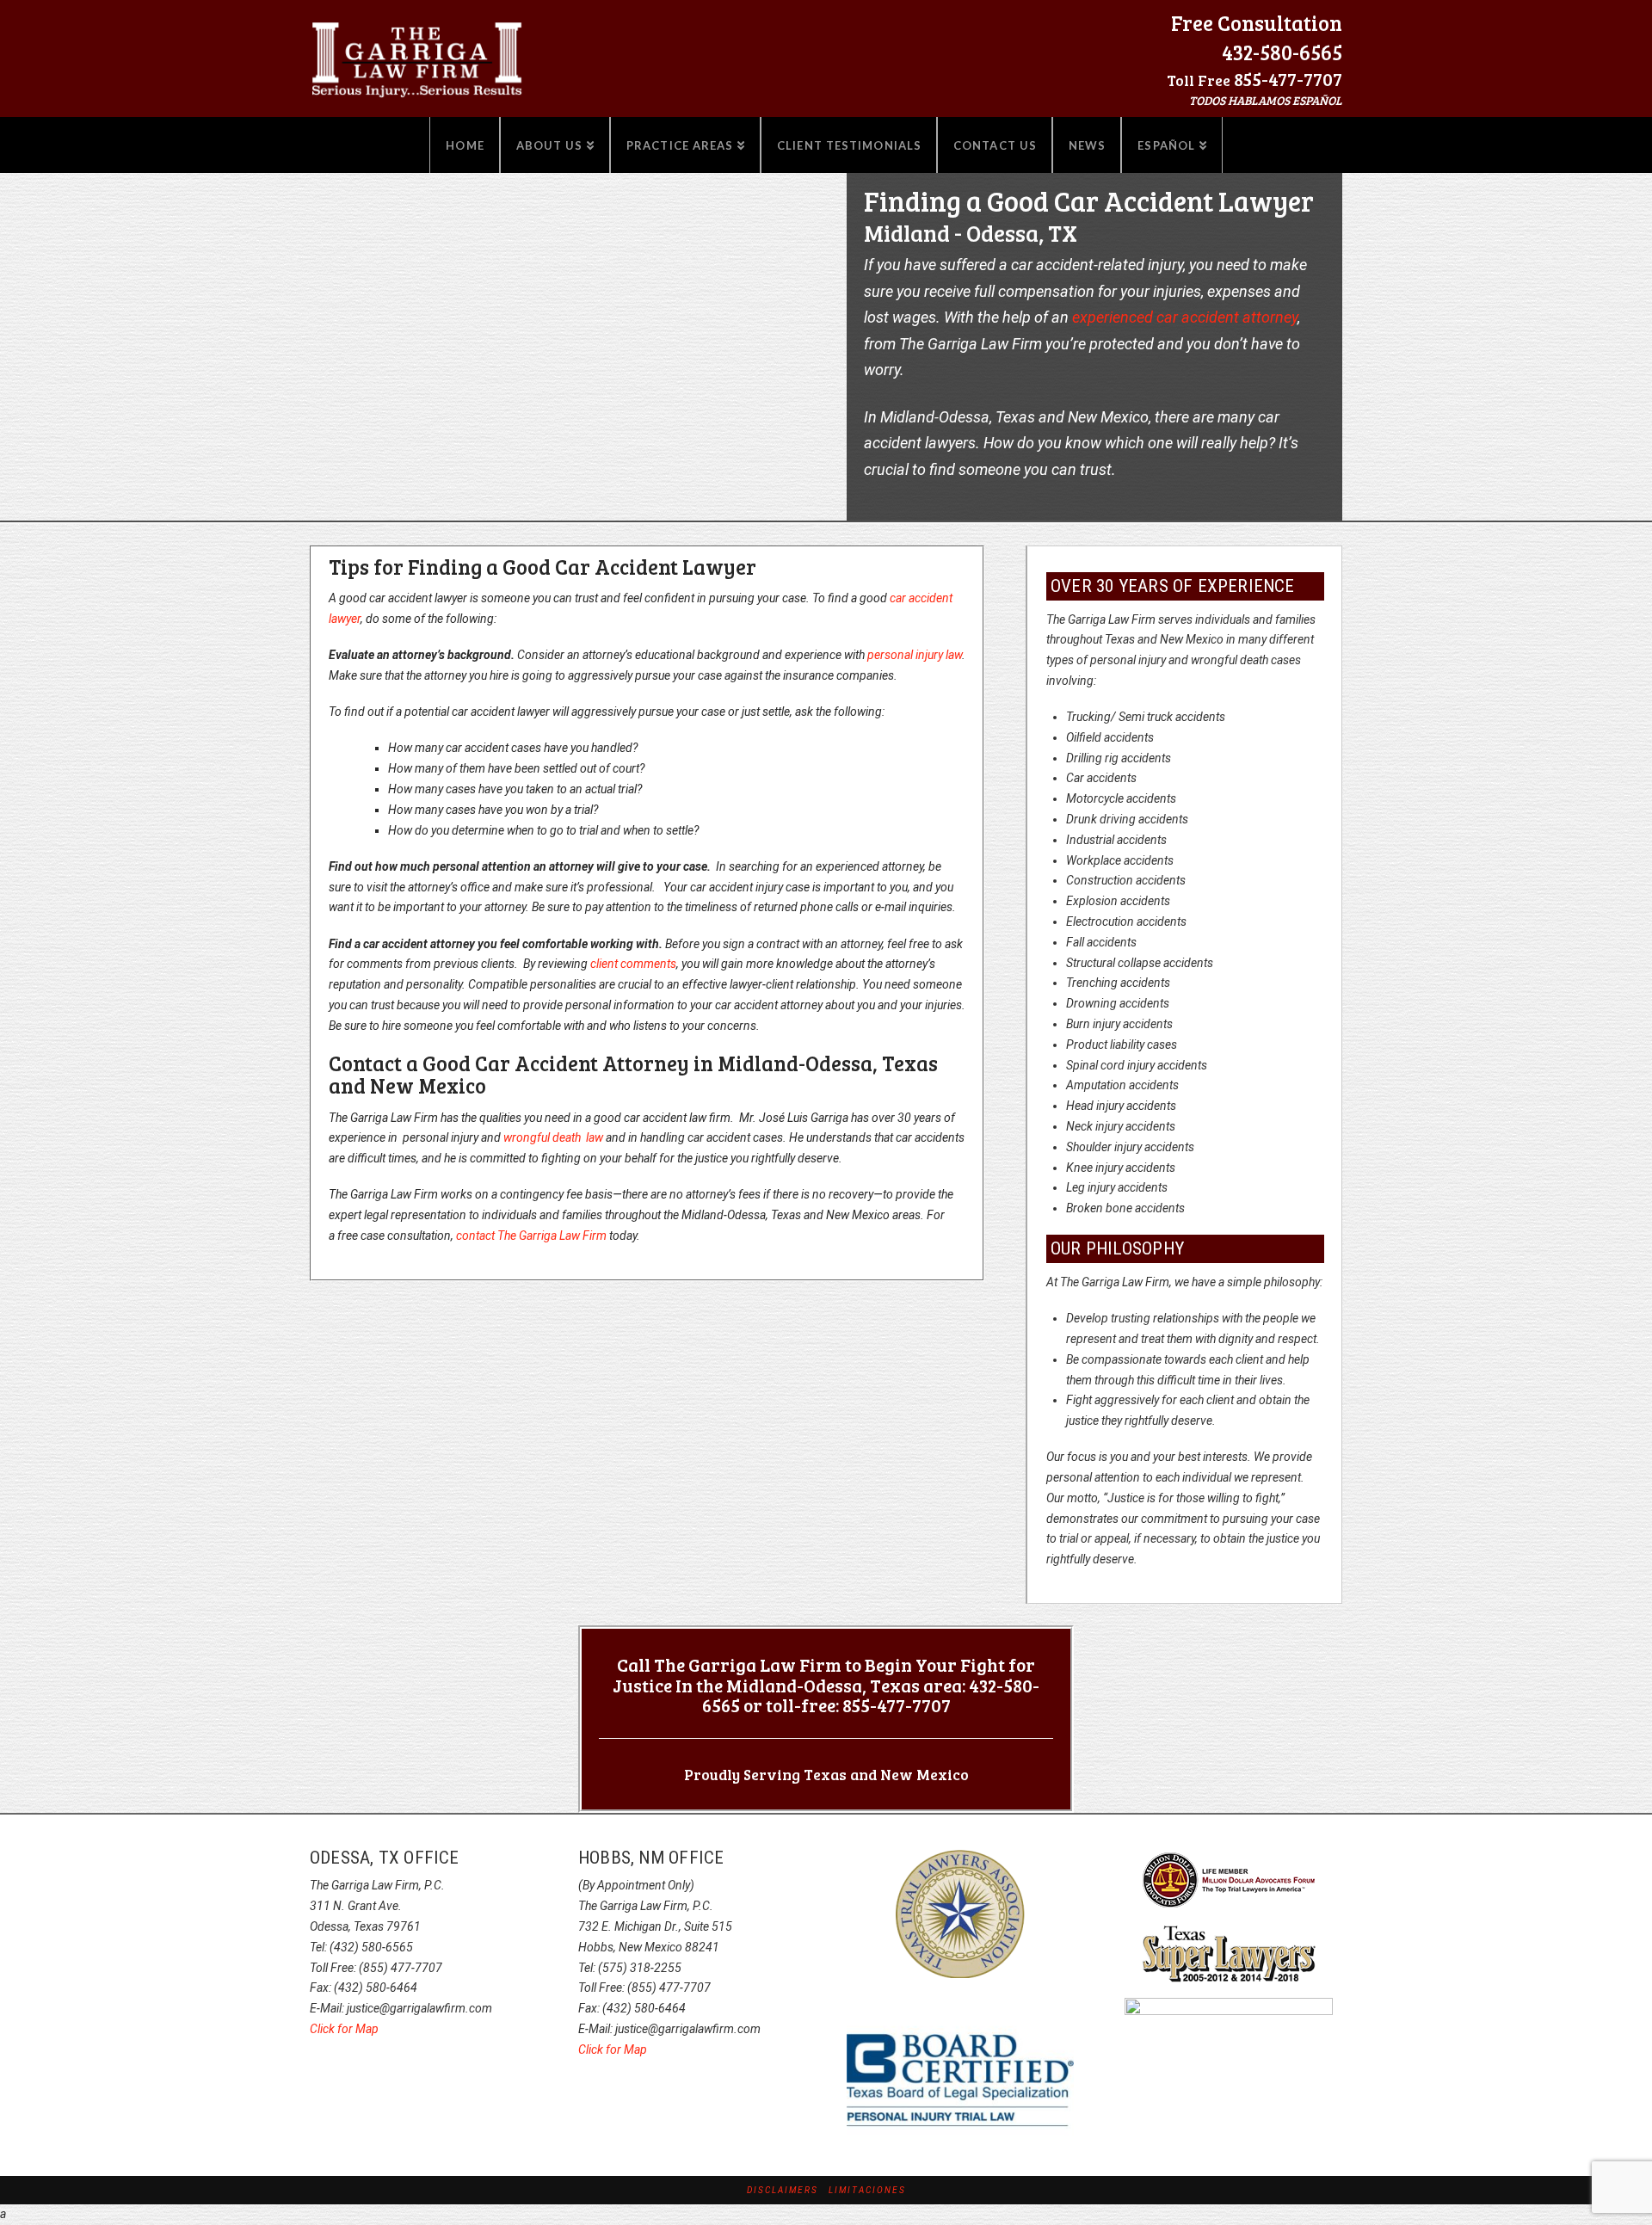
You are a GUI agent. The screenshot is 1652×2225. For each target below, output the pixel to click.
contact (531, 1236)
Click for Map (344, 2029)
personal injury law (915, 655)
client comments (633, 964)
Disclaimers (783, 2190)
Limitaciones (867, 2190)
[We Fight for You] (417, 54)
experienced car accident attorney (1185, 317)
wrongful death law (553, 1137)
